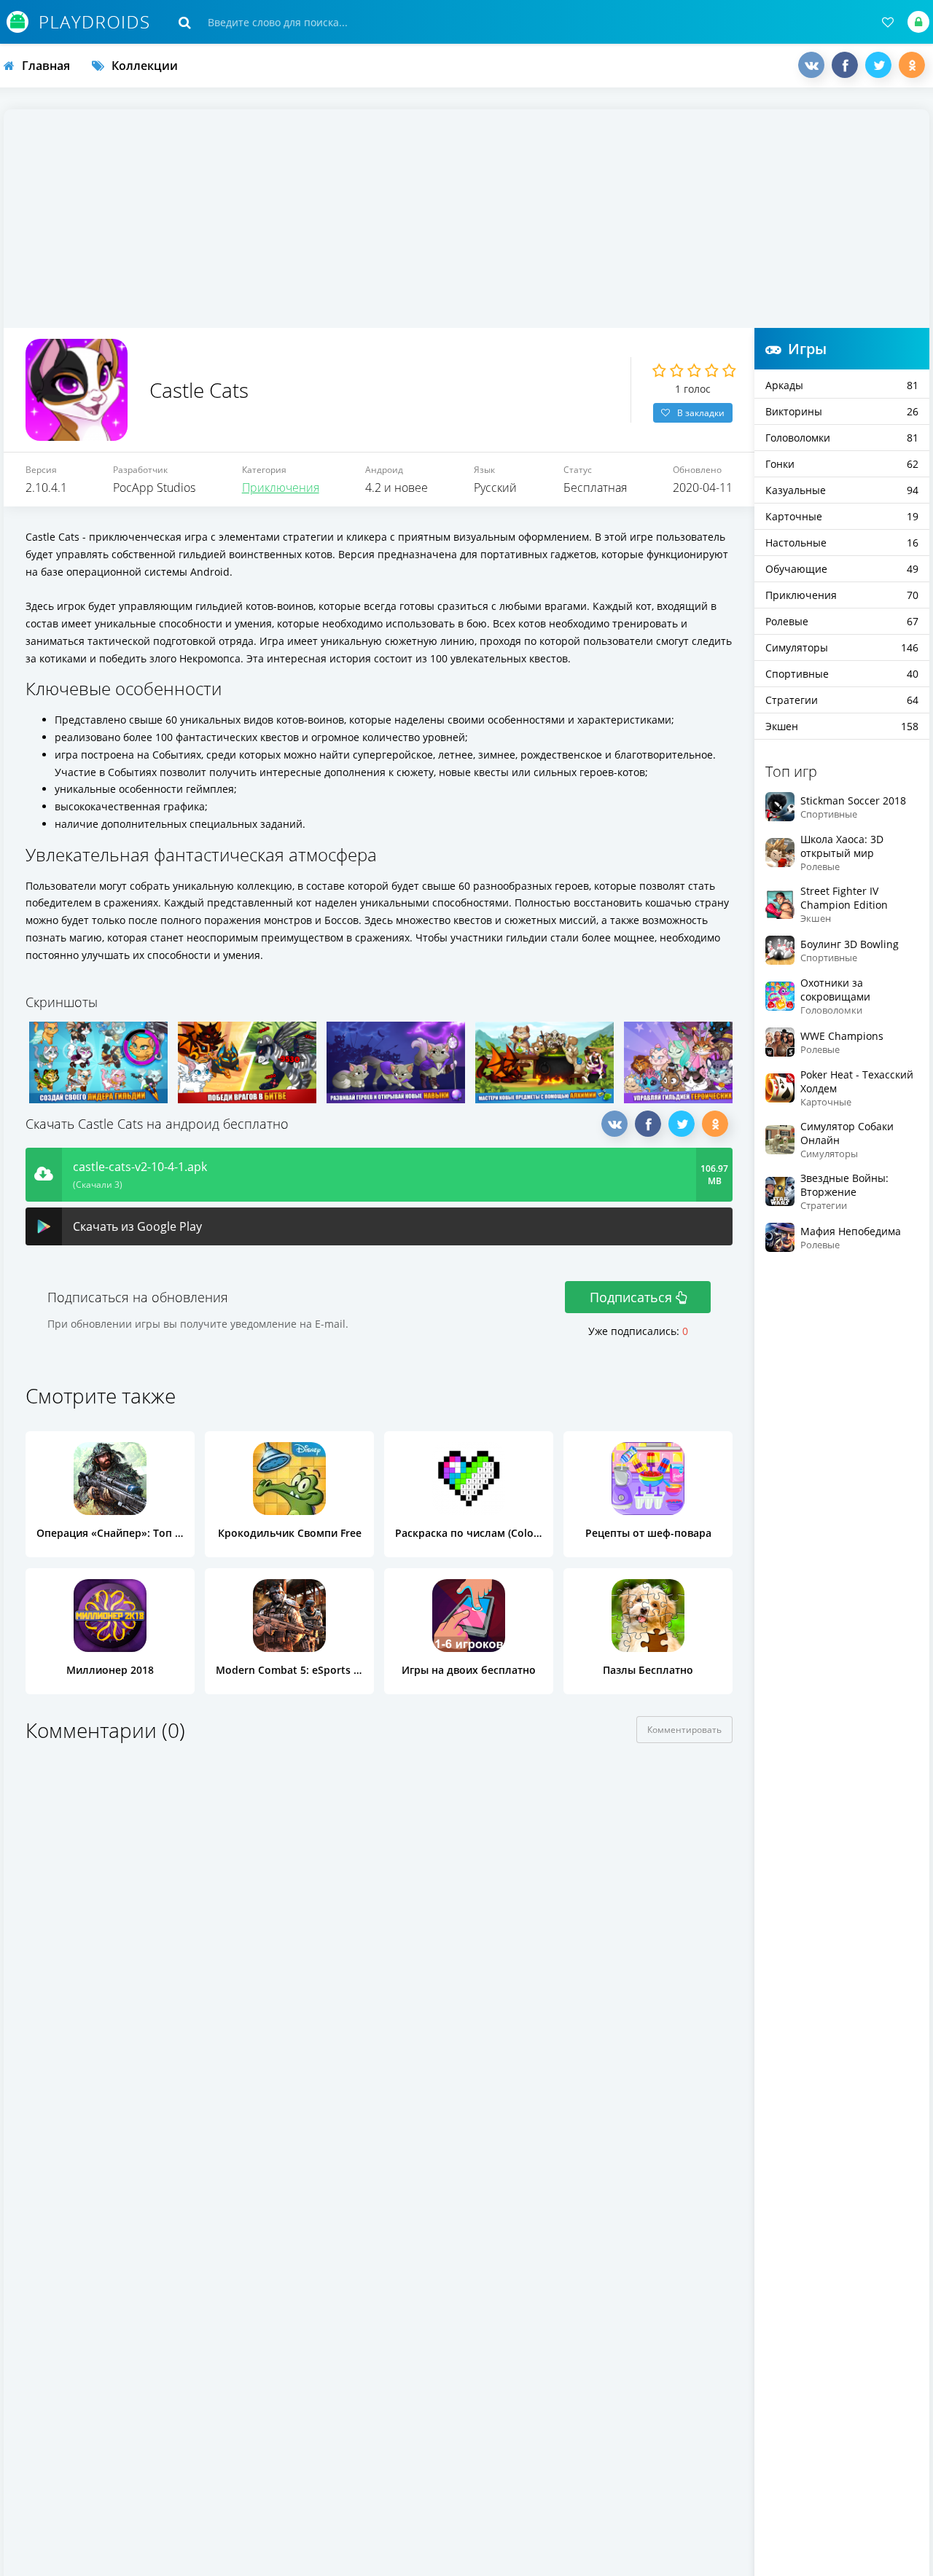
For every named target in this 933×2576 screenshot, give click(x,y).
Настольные (842, 543)
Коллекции (145, 66)
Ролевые (842, 621)
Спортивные (842, 674)
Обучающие (842, 569)
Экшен (842, 726)
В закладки (701, 413)
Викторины (842, 411)
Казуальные (842, 490)
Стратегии (842, 700)
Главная (46, 66)
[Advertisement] (466, 219)
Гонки (842, 464)
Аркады (842, 385)
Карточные (842, 516)
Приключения (281, 488)
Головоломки (842, 438)
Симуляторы (842, 647)
